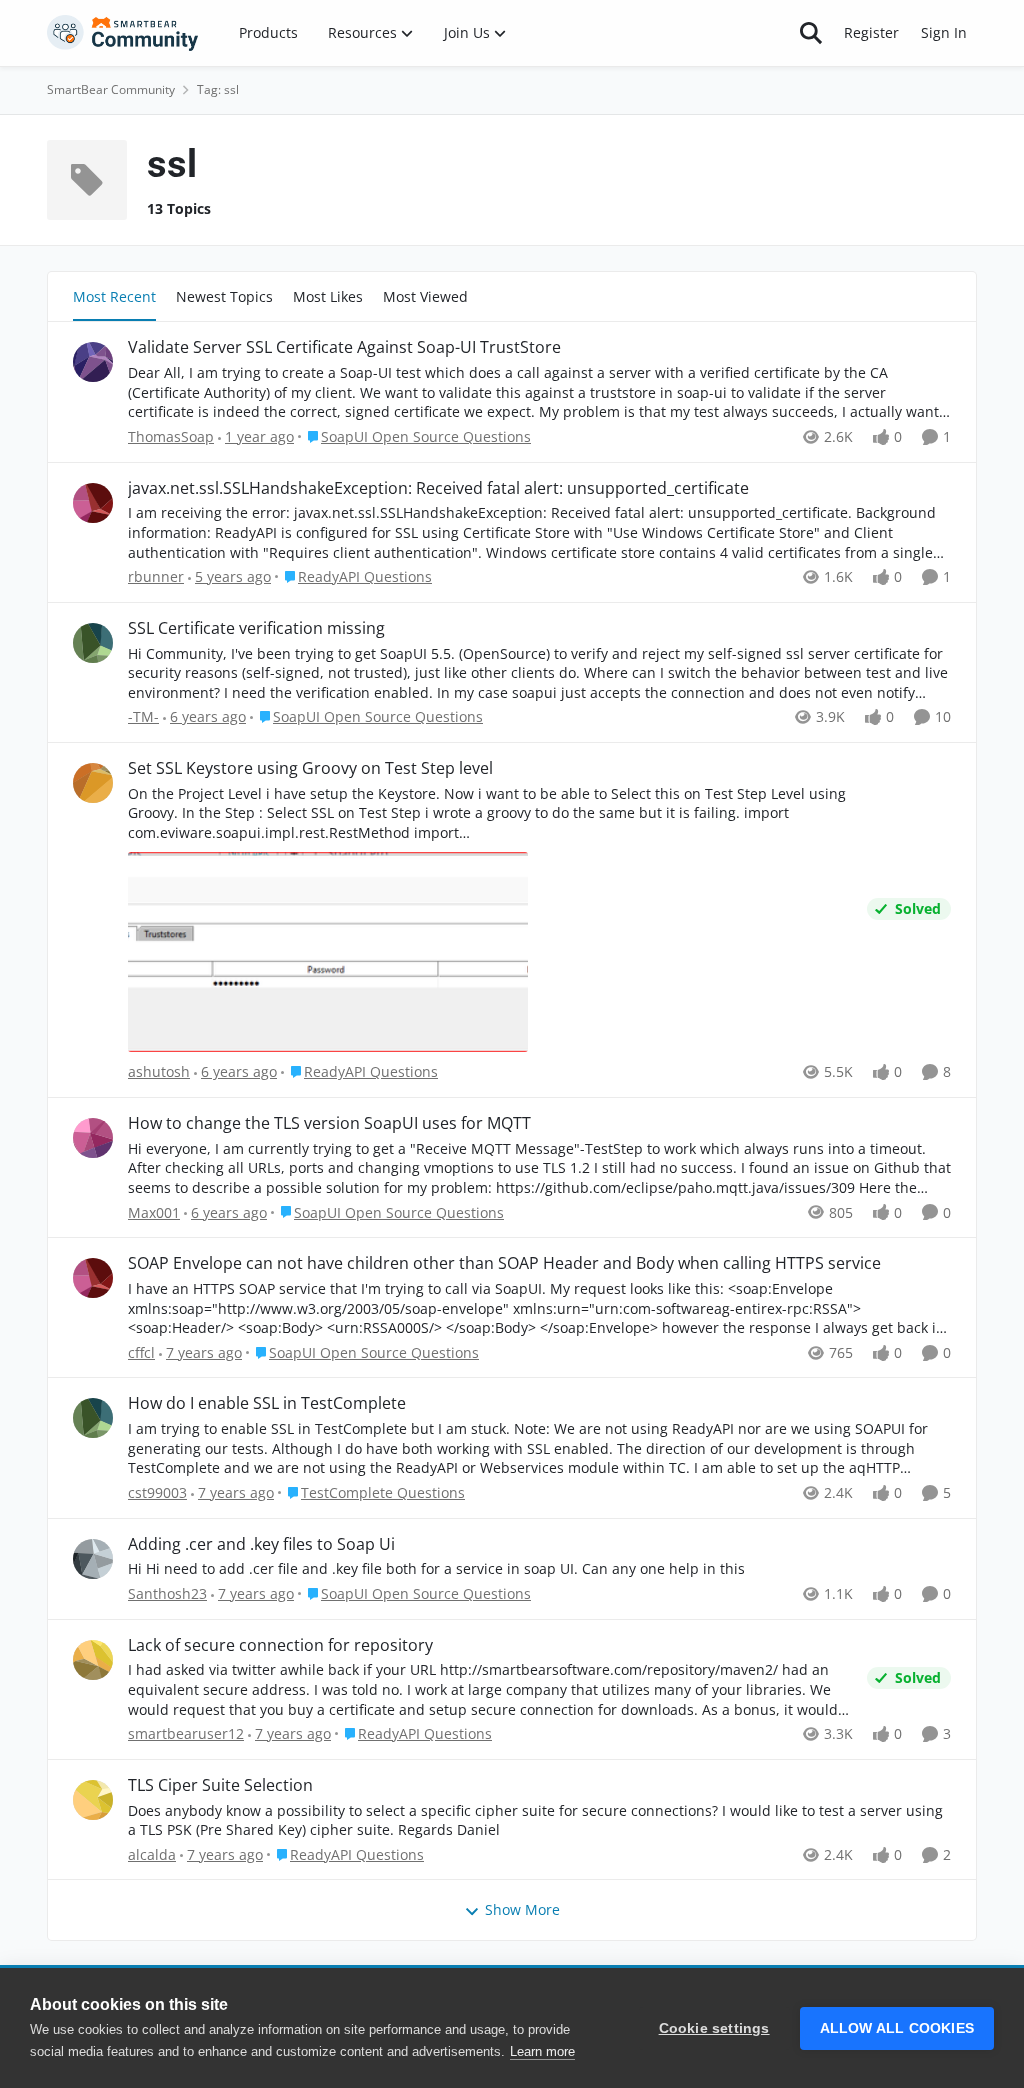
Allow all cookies (897, 2028)
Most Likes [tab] (328, 296)
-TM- (143, 716)
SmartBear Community (111, 89)
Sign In (944, 32)
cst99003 (157, 1492)
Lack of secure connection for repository (280, 1645)
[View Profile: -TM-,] (93, 643)
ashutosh (159, 1071)
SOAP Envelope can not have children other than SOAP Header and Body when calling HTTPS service (504, 1263)
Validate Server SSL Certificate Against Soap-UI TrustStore (344, 347)
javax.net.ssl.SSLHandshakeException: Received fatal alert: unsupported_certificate (438, 488)
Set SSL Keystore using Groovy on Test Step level (310, 768)
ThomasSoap (171, 436)
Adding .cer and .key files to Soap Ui (261, 1544)
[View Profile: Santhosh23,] (93, 1559)
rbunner (156, 576)
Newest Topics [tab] (224, 296)
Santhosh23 (167, 1593)
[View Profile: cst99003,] (93, 1418)
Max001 (154, 1212)
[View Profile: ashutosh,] (93, 783)
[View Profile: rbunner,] (93, 503)
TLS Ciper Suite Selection (220, 1785)
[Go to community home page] (123, 33)
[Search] (811, 33)
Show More (522, 1909)
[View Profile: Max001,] (93, 1138)
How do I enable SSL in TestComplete (267, 1403)
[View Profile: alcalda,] (93, 1800)
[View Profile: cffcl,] (93, 1278)
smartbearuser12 (186, 1733)
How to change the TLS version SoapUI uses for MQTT (329, 1123)
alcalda (152, 1854)
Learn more (542, 2051)
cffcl (141, 1352)
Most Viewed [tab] (425, 296)
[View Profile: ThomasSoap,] (93, 362)
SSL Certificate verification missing (256, 628)
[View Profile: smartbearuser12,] (93, 1660)
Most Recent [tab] (114, 296)
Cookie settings (714, 2028)
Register (871, 32)
